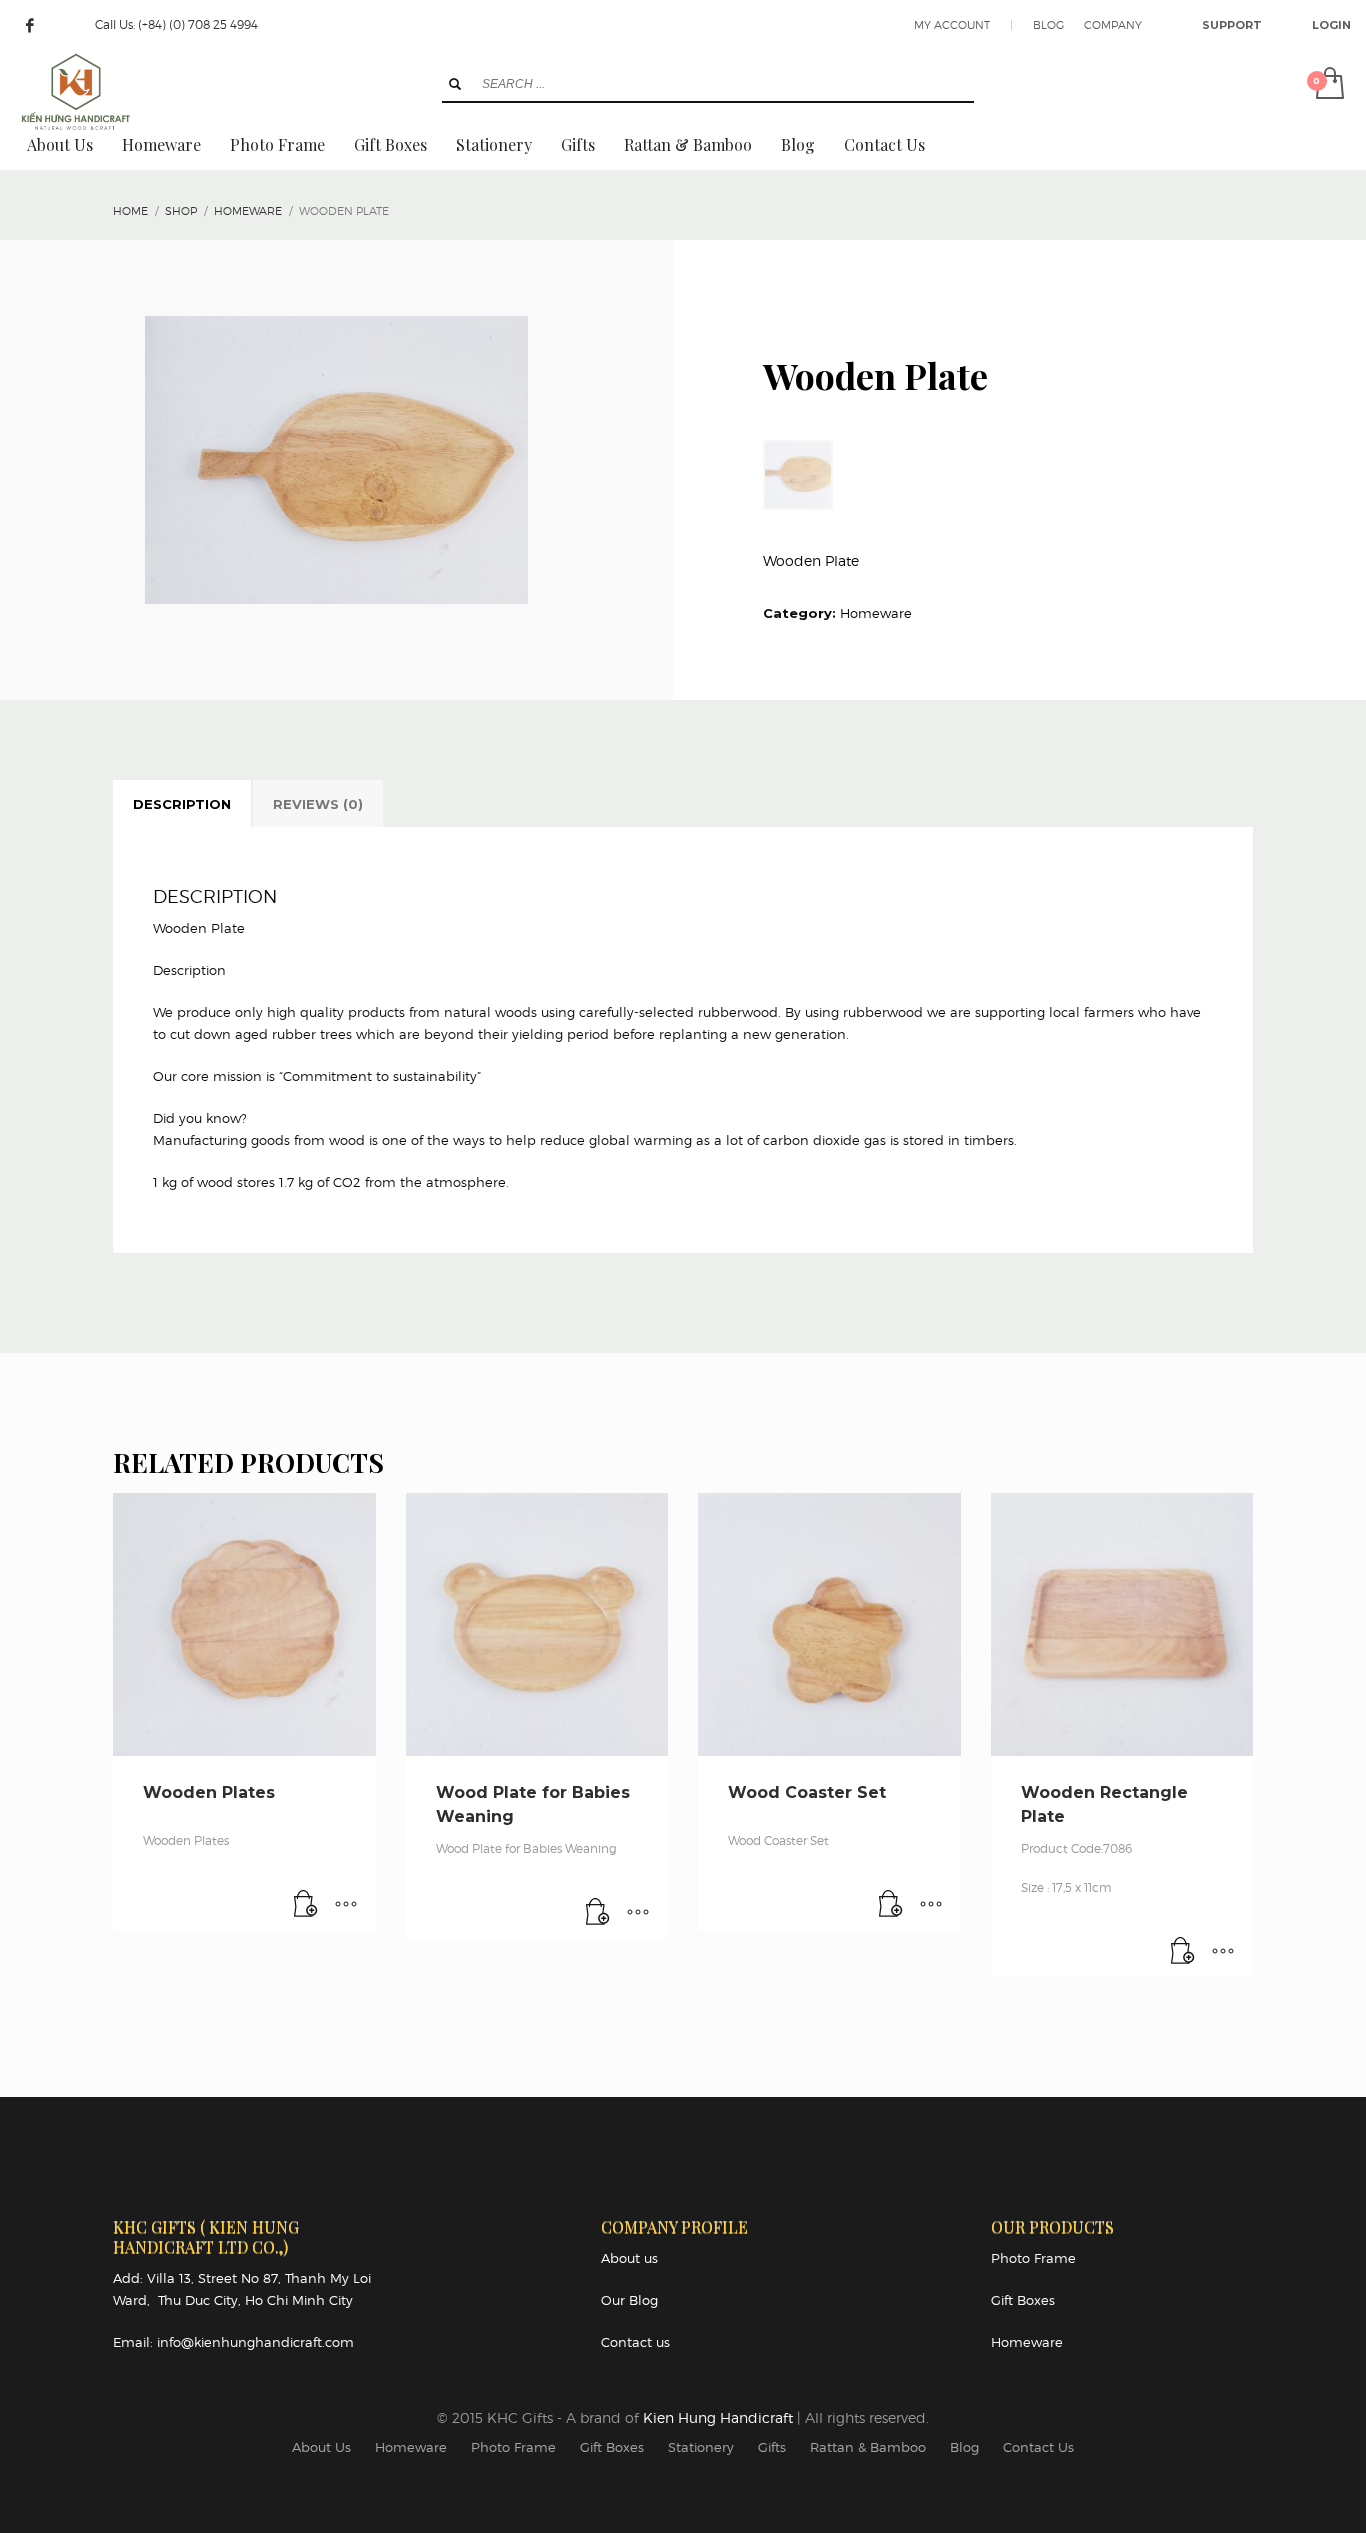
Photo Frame (1033, 2258)
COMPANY (1113, 25)
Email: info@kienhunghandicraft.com (233, 2342)
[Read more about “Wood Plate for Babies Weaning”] (598, 1913)
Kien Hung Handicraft (720, 2417)
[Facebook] (30, 25)
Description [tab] (182, 804)
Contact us (635, 2342)
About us (629, 2258)
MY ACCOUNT (952, 25)
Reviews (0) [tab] (318, 804)
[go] (455, 84)
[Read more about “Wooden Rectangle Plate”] (1183, 1952)
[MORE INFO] (346, 1905)
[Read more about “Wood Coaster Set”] (891, 1905)
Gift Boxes (1023, 2300)
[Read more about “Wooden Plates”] (306, 1905)
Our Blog (629, 2300)
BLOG (1048, 25)
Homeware (876, 613)
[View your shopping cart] (1328, 85)
